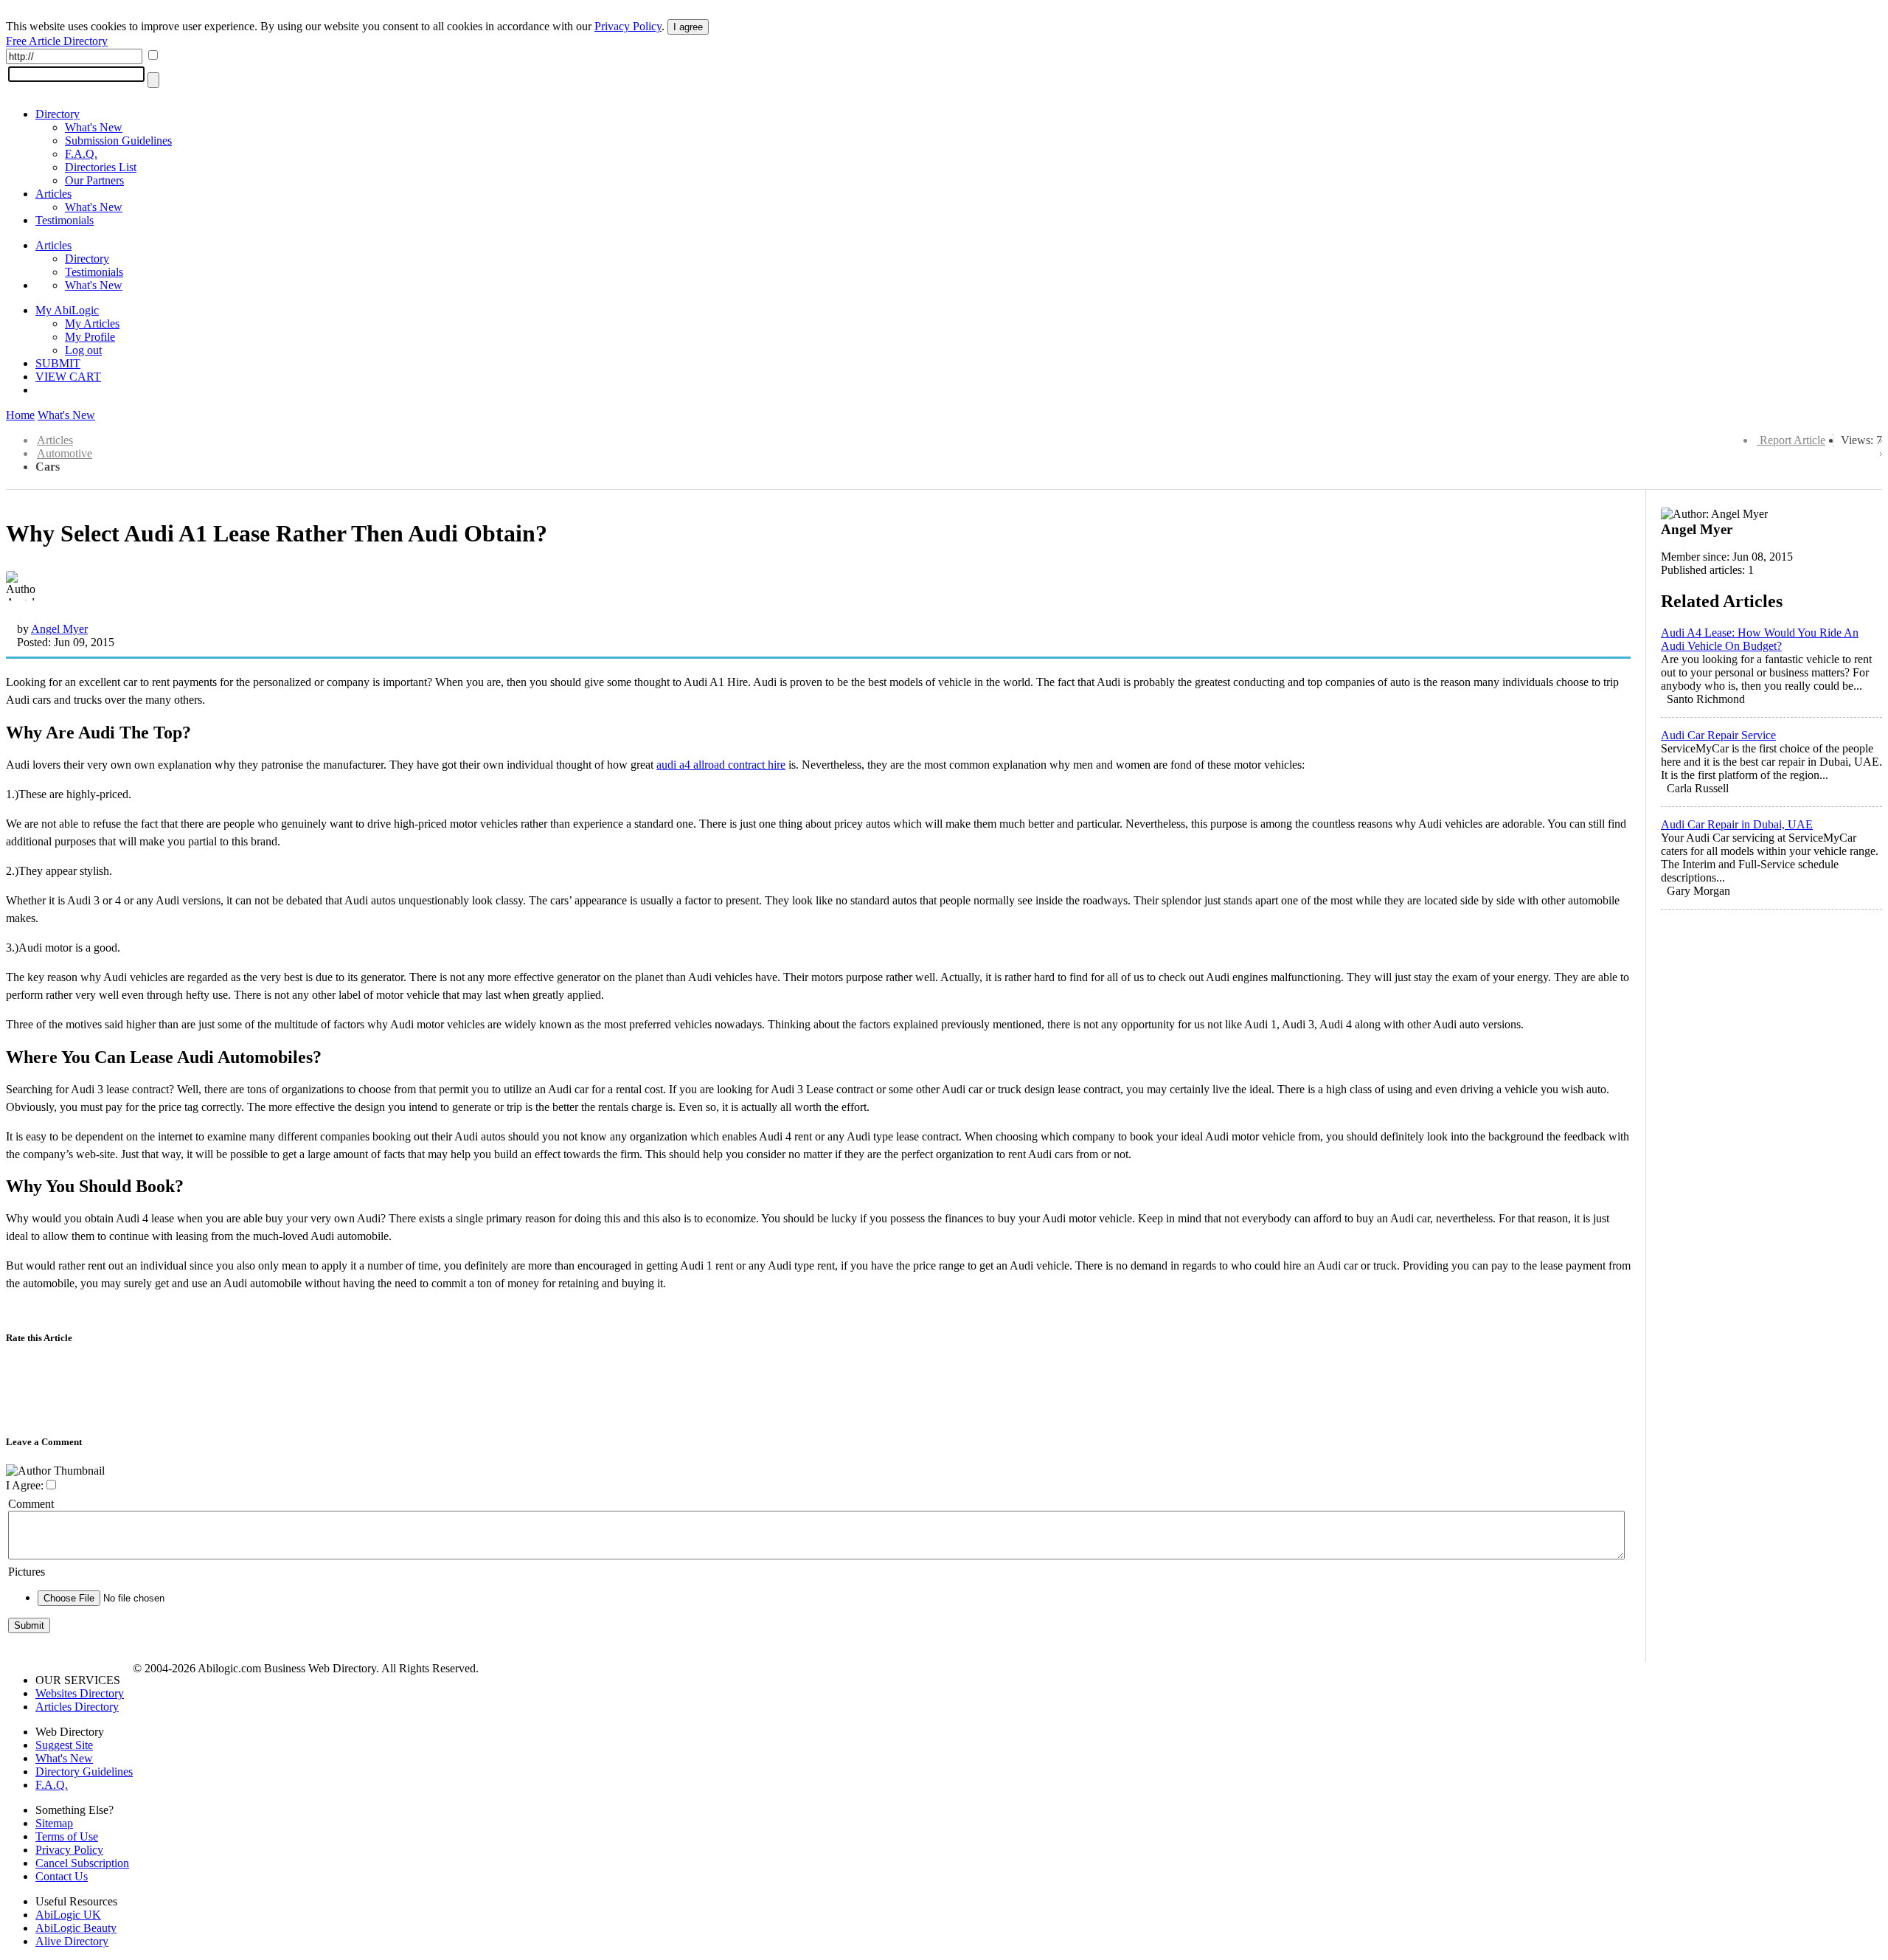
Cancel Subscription (82, 1863)
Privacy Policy (628, 26)
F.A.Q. (81, 154)
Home (20, 415)
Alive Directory (72, 1941)
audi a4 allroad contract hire (721, 765)
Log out (83, 350)
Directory (58, 114)
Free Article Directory (57, 41)
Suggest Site (64, 1745)
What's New (94, 127)
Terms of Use (67, 1836)
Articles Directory (77, 1707)
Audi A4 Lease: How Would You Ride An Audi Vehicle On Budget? (1760, 639)
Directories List (101, 167)
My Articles (92, 323)
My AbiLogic (67, 310)
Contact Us (62, 1876)
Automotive (65, 453)
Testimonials (65, 220)
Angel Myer (59, 629)
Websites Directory (80, 1693)
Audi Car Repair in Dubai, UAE (1737, 824)
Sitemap (54, 1823)
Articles (53, 194)
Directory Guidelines (84, 1772)
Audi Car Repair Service (1718, 735)
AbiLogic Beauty (76, 1928)
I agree (688, 27)
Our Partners (94, 180)
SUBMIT (58, 363)
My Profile (90, 337)
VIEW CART (68, 377)
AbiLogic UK (68, 1915)
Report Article (1792, 440)
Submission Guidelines (118, 141)
